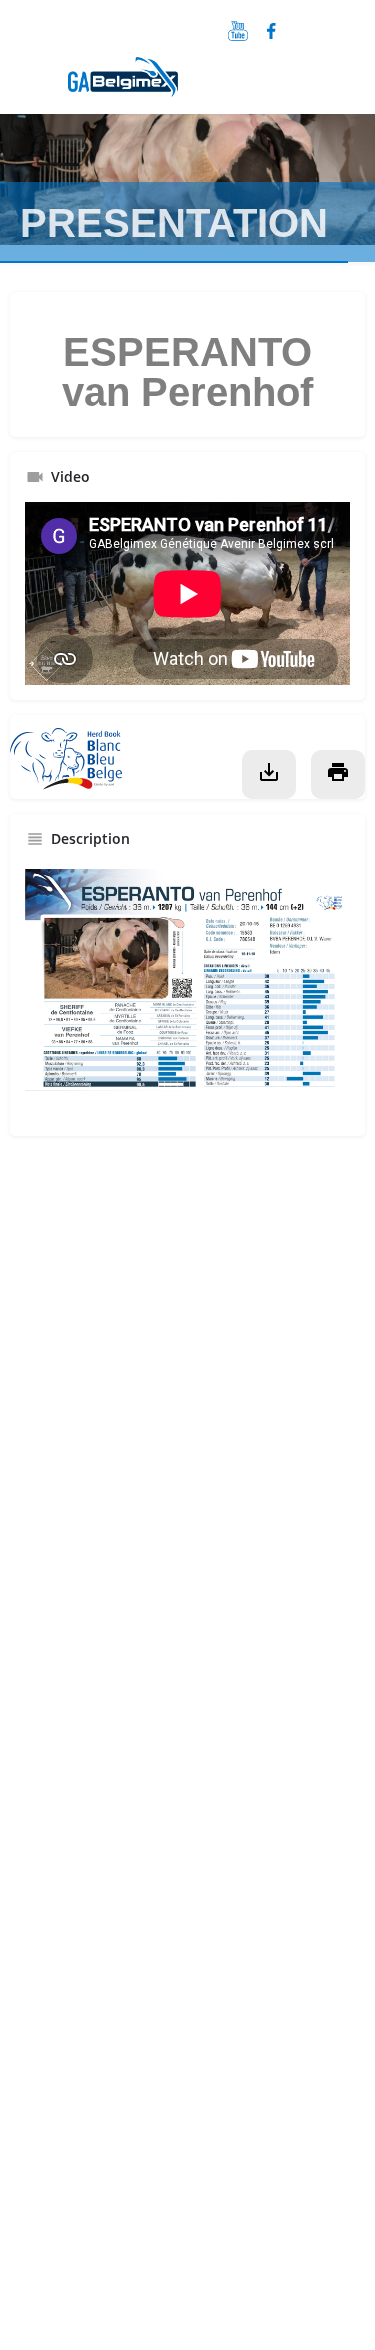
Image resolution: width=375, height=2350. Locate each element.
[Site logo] (125, 91)
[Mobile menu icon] (24, 81)
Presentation (174, 223)
